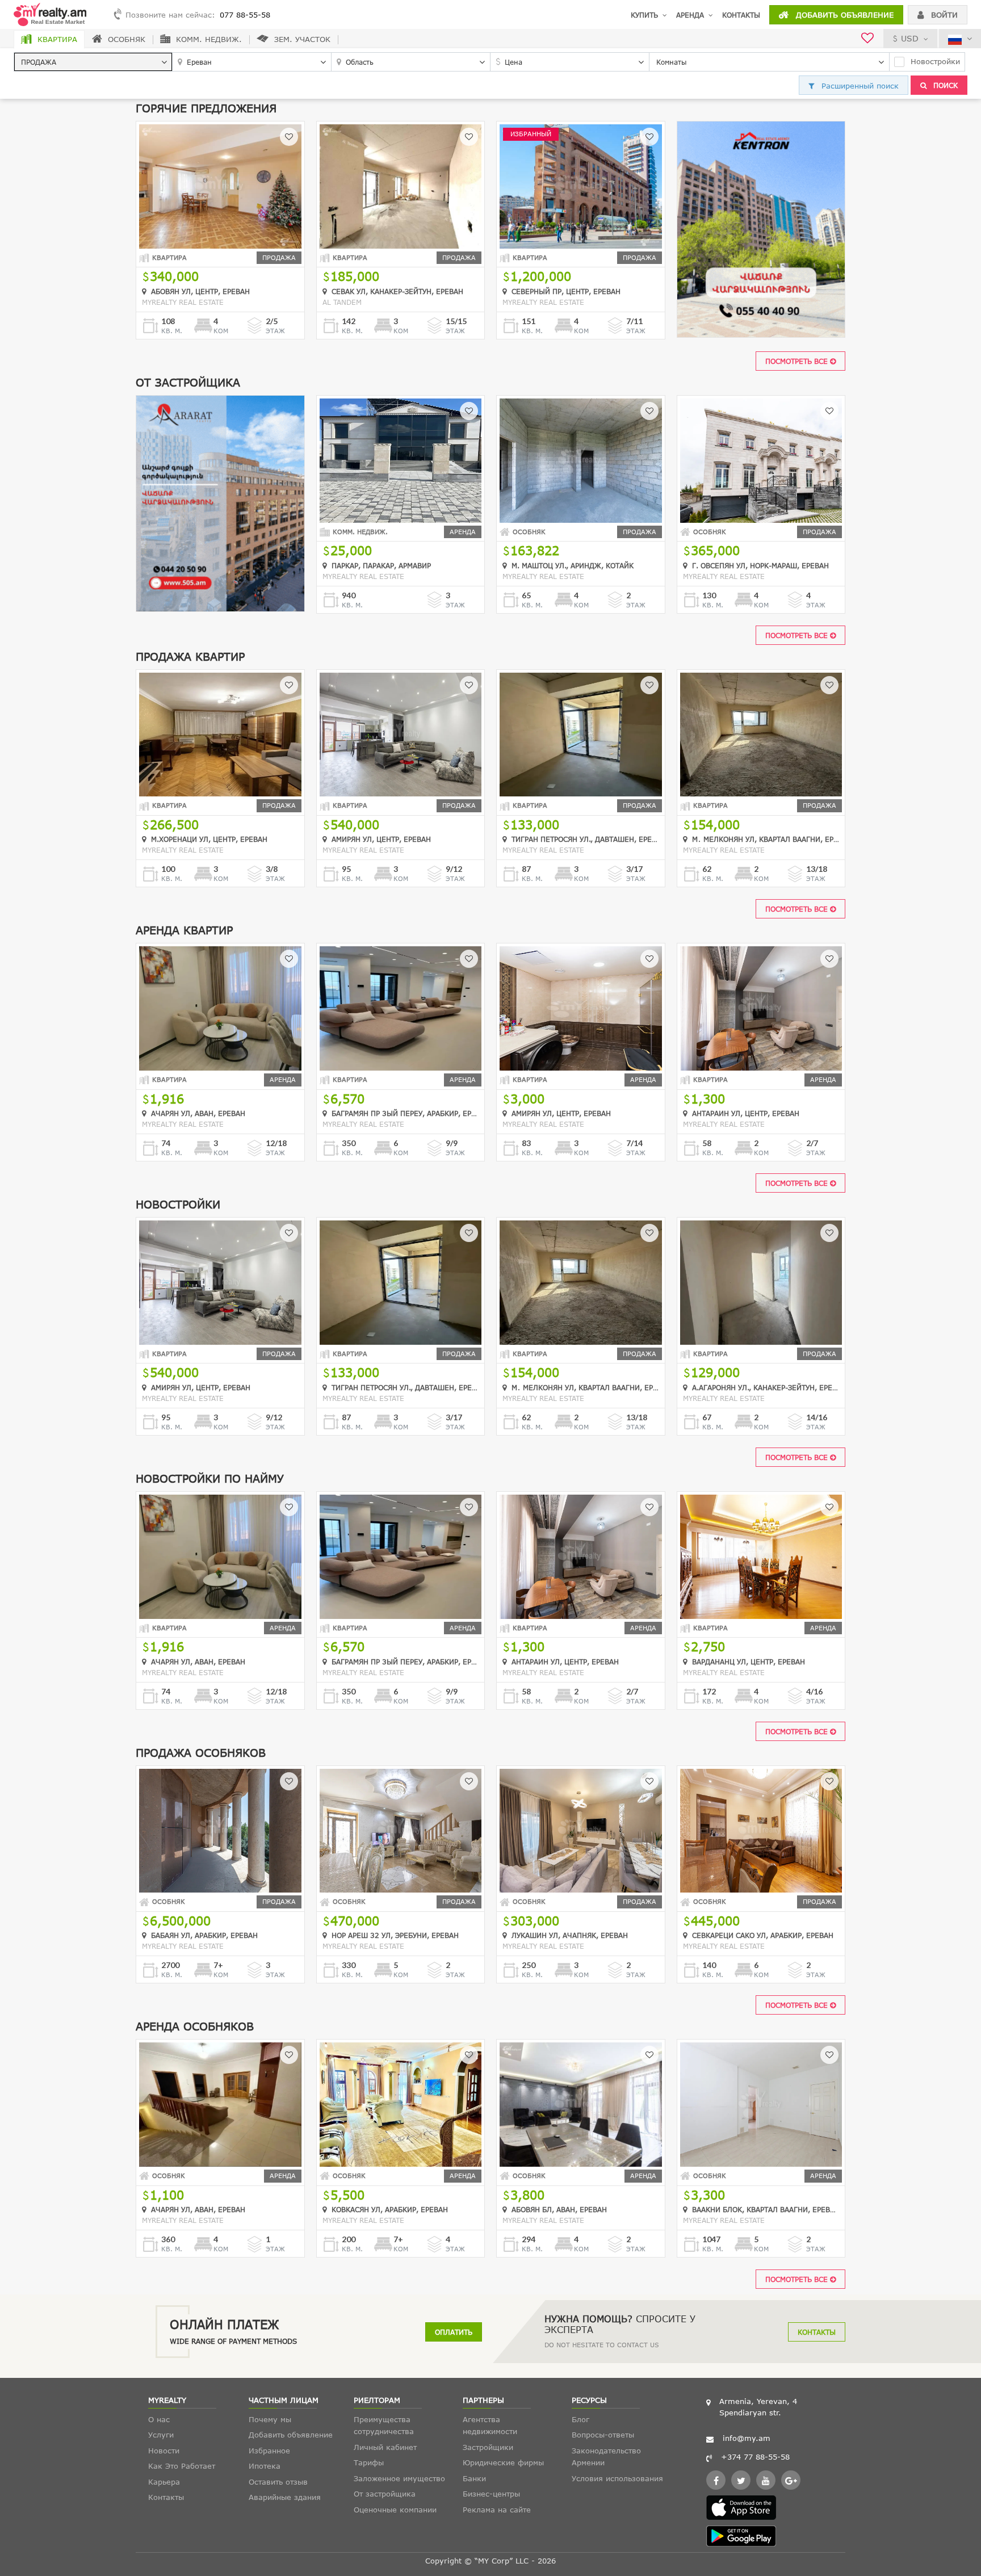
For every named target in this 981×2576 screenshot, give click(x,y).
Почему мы (270, 2419)
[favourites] (867, 39)
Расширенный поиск (859, 86)
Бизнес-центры (491, 2494)
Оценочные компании (395, 2510)
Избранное (269, 2451)
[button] (93, 62)
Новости (164, 2451)
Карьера (164, 2482)
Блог (580, 2419)
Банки (474, 2478)
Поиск (944, 85)
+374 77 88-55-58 (755, 2457)
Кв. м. (172, 331)
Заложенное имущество (399, 2478)
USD (910, 38)
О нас (159, 2419)
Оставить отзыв (278, 2482)
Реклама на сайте (497, 2510)
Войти (943, 15)
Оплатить (454, 2332)
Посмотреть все (798, 361)
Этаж (275, 331)
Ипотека (265, 2466)
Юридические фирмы (503, 2462)
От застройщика (385, 2494)
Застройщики (488, 2447)
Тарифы (369, 2462)
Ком (221, 331)
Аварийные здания (285, 2497)
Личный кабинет (385, 2447)
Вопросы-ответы (603, 2435)
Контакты (741, 15)
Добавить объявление (843, 15)
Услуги (161, 2435)
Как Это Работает (182, 2466)
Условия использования (617, 2478)
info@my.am (747, 2438)
